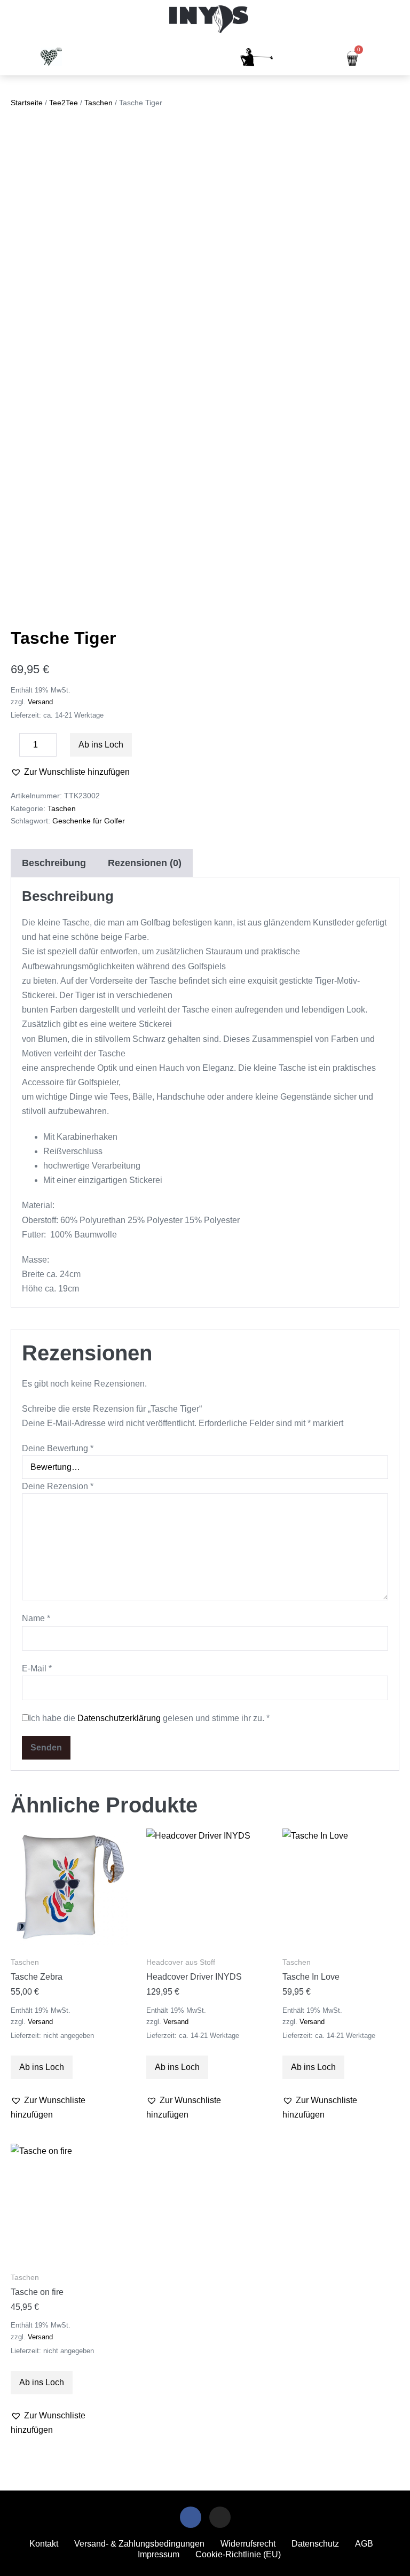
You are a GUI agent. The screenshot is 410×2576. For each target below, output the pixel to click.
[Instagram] (220, 2517)
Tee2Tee (64, 103)
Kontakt (44, 2544)
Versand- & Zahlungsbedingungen (139, 2544)
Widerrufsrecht (248, 2544)
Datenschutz (315, 2544)
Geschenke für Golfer (89, 821)
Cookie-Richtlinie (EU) (238, 2554)
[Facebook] (191, 2517)
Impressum (159, 2554)
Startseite (27, 103)
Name (36, 1618)
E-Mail (37, 1668)
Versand (40, 702)
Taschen (98, 103)
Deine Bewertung (58, 1448)
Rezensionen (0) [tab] (145, 863)
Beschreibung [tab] (54, 863)
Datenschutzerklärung (119, 1718)
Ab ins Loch (101, 745)
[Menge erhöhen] (65, 748)
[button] (13, 20)
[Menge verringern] (14, 748)
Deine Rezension (58, 1486)
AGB (364, 2544)
